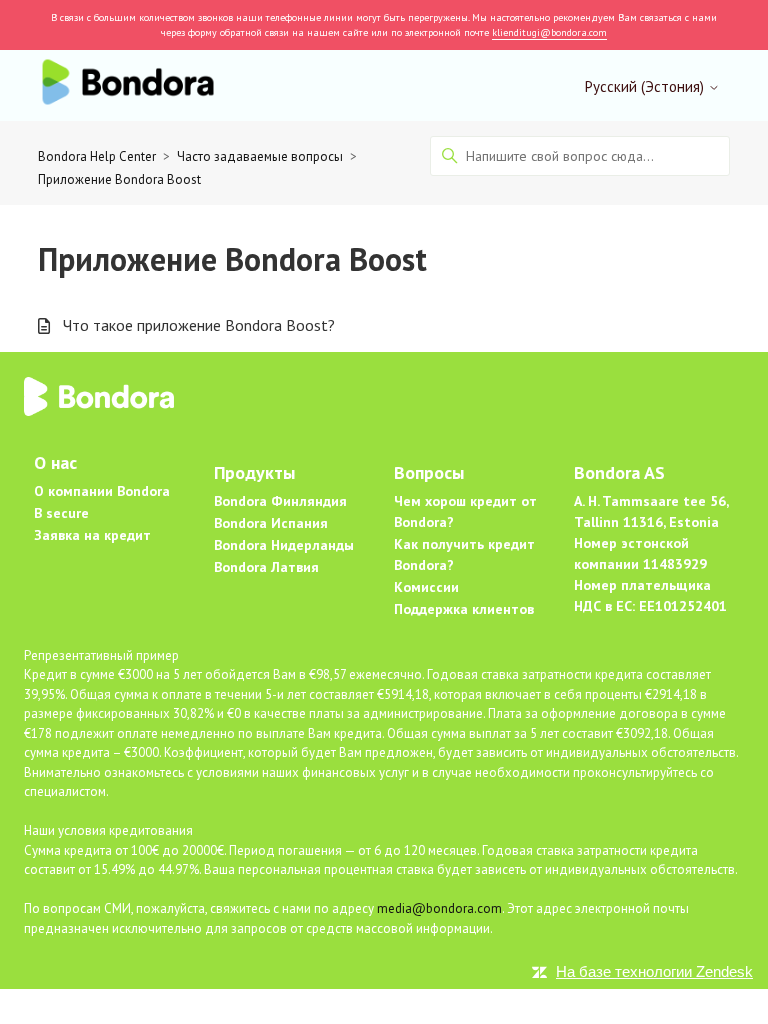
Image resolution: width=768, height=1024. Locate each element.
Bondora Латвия (266, 567)
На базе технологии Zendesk (654, 971)
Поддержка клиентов (464, 609)
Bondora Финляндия (280, 501)
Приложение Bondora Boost (119, 179)
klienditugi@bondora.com (549, 32)
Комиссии (426, 587)
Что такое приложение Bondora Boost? (199, 325)
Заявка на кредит (92, 535)
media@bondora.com (439, 908)
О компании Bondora (102, 491)
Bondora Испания (271, 523)
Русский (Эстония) (646, 86)
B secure (61, 513)
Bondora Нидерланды (284, 545)
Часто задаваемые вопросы (260, 156)
